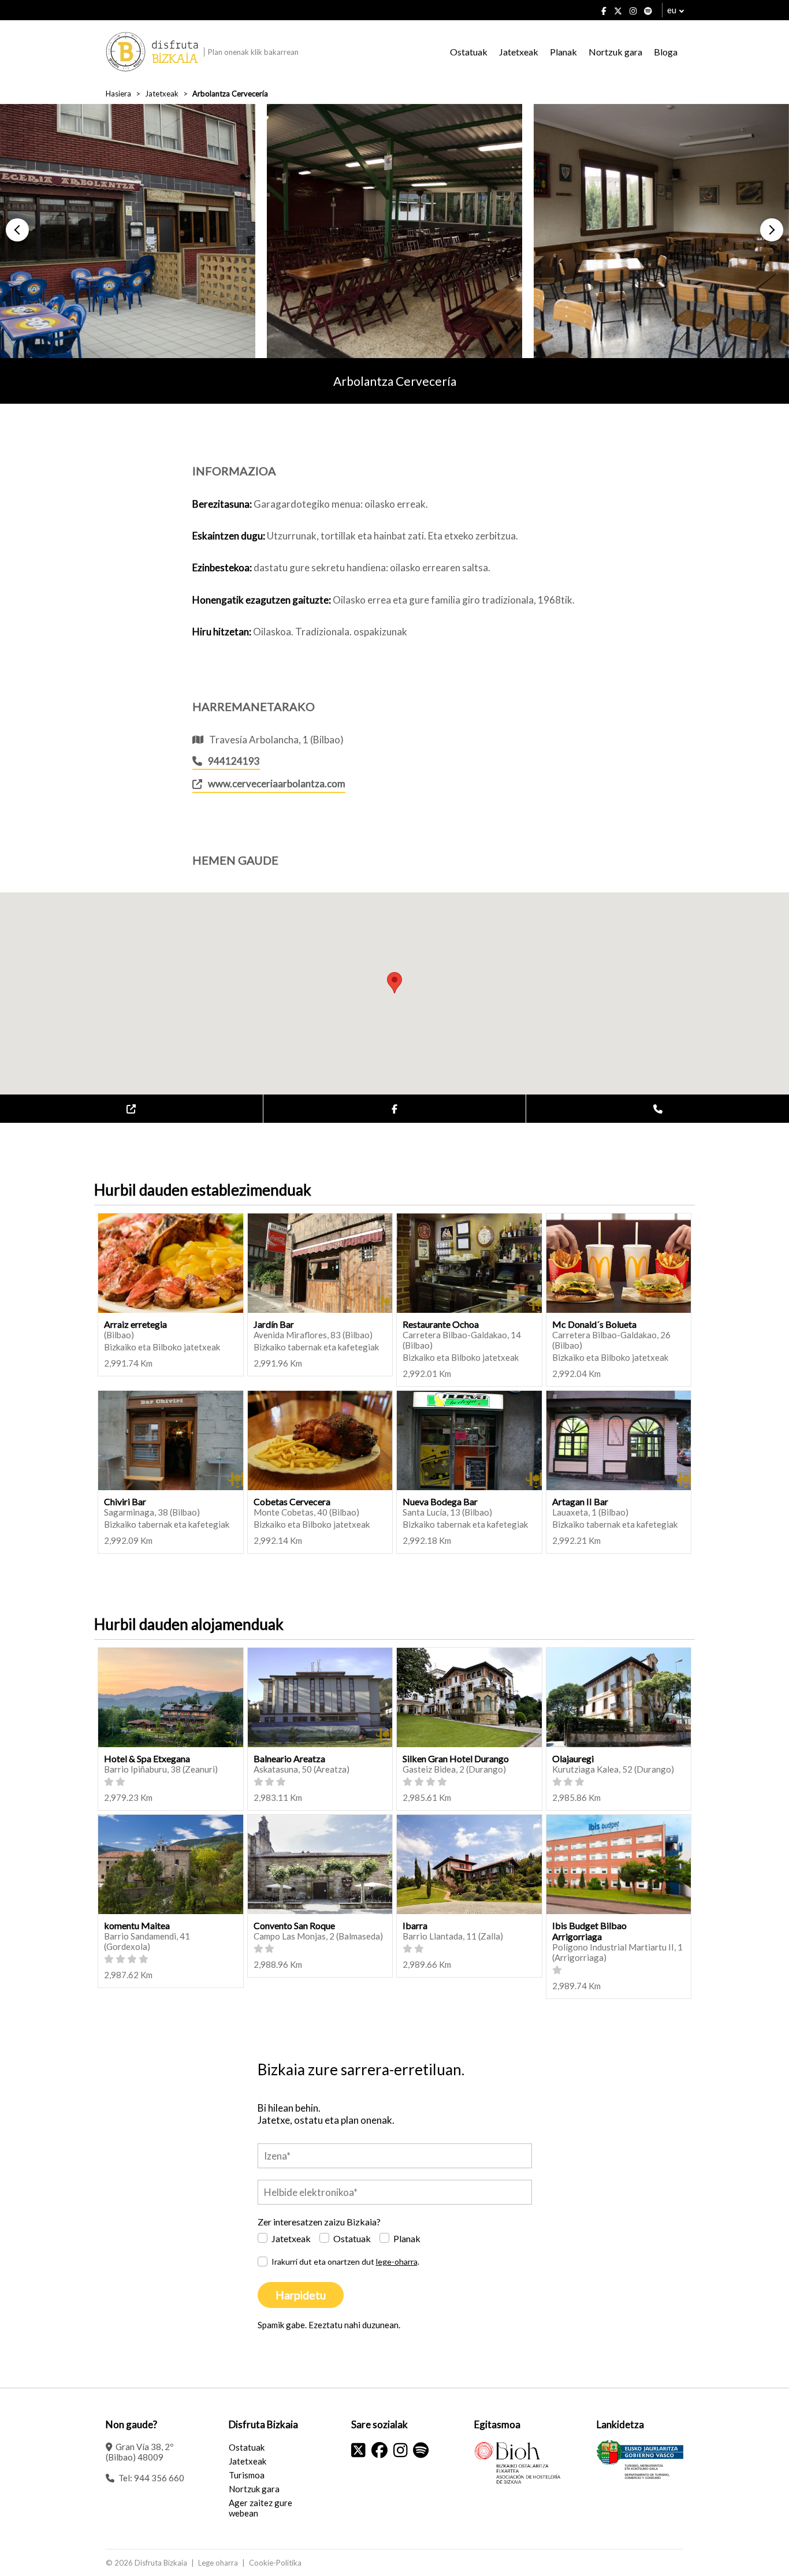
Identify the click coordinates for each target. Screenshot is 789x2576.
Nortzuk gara (615, 52)
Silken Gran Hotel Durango (456, 1758)
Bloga (666, 52)
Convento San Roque (294, 1925)
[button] (17, 230)
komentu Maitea (137, 1925)
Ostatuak (469, 52)
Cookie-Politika (275, 2563)
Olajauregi (573, 1758)
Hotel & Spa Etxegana (147, 1758)
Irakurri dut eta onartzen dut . (345, 2262)
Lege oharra (218, 2563)
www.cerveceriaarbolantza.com (277, 783)
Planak (563, 52)
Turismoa (247, 2475)
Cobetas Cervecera (292, 1501)
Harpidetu (301, 2295)
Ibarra (415, 1925)
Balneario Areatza (289, 1758)
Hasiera (118, 94)
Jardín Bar (274, 1324)
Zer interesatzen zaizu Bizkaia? (319, 2222)
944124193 (234, 761)
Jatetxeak (519, 52)
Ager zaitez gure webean (260, 2508)
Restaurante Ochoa (441, 1324)
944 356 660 (159, 2478)
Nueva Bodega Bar (440, 1501)
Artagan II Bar (580, 1501)
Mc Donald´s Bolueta (594, 1324)
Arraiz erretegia (135, 1324)
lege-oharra (397, 2262)
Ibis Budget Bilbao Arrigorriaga (589, 1931)
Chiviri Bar (125, 1501)
